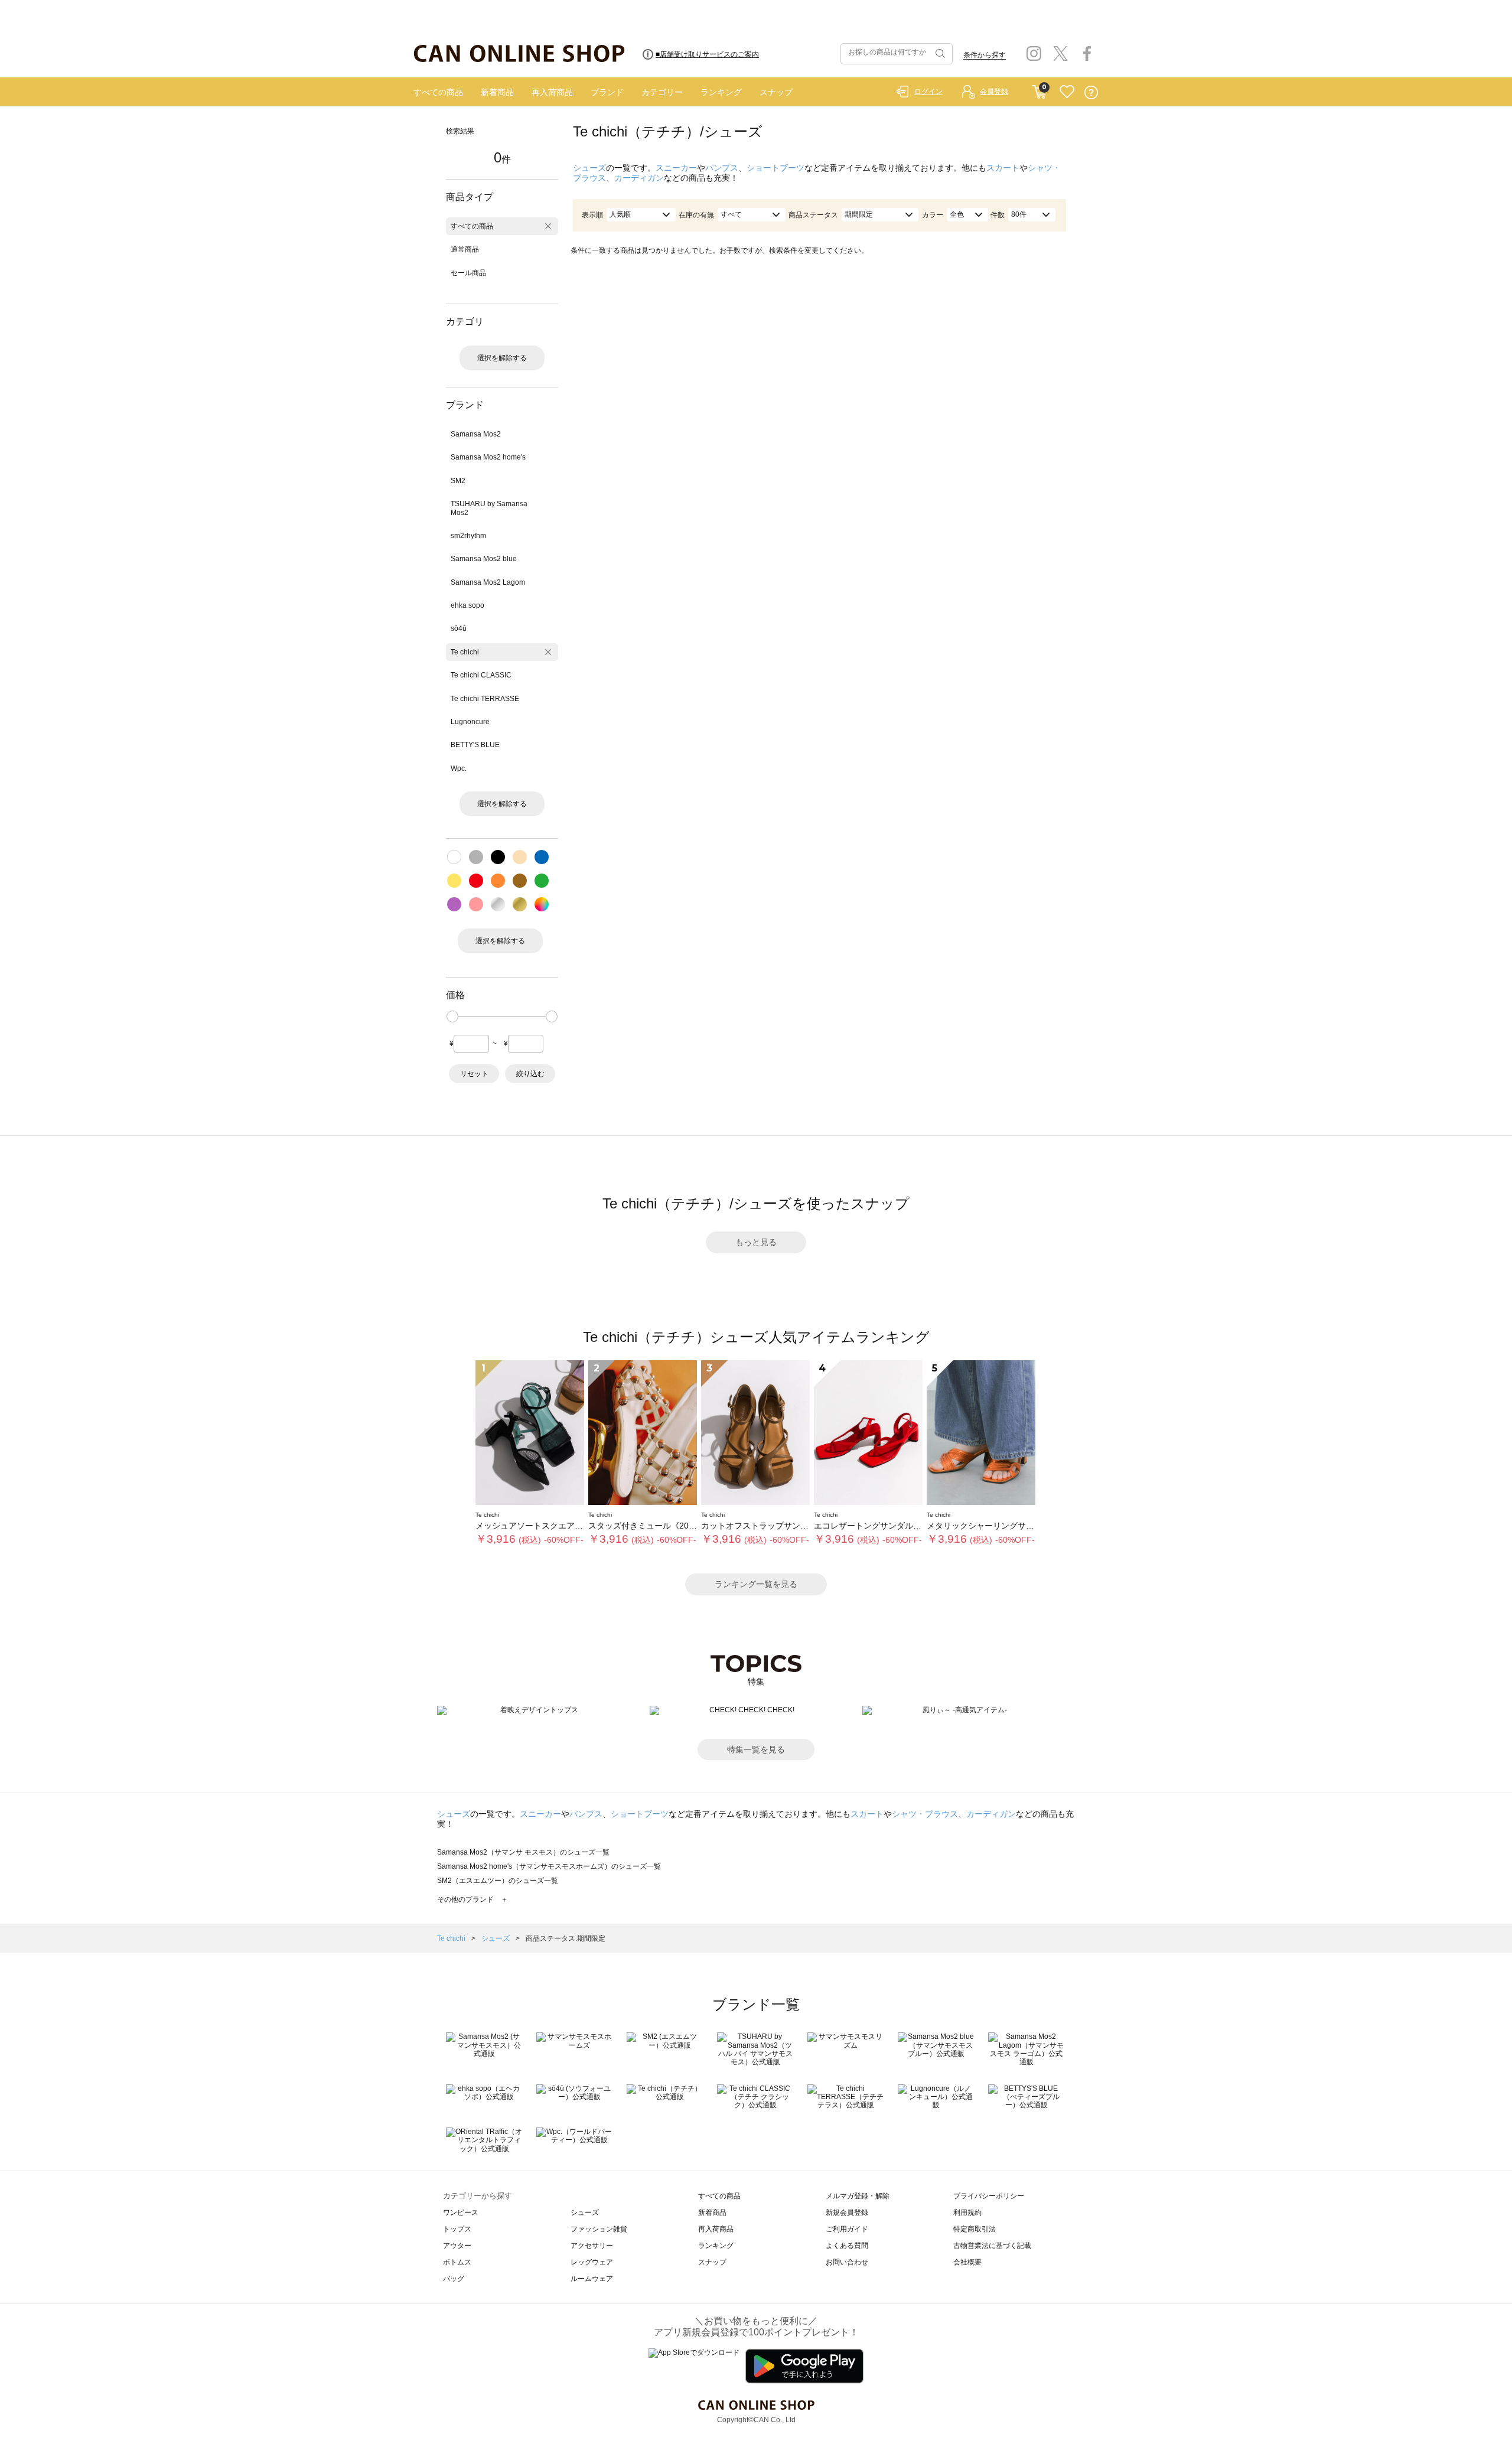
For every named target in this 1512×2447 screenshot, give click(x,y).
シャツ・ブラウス (925, 1814)
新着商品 (497, 92)
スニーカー (676, 168)
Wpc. (459, 768)
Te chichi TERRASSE (485, 699)
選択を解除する (502, 358)
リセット (474, 1074)
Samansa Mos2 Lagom (488, 582)
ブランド (607, 92)
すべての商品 (438, 92)
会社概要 (967, 2262)
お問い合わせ (847, 2262)
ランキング (721, 92)
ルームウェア (592, 2279)
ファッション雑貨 (599, 2229)
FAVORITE (1067, 92)
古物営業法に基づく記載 (992, 2246)
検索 (939, 54)
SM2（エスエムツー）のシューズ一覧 (498, 1881)
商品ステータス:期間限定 (566, 1938)
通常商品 (465, 249)
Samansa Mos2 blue (484, 559)
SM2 (458, 481)
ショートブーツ (775, 168)
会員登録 (994, 92)
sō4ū (459, 628)
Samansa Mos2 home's (488, 457)
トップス (457, 2229)
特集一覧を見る (756, 1749)
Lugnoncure (470, 722)
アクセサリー (592, 2246)
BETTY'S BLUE (475, 745)
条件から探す (985, 55)
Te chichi (465, 652)
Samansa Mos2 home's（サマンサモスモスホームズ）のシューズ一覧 (549, 1866)
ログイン (928, 92)
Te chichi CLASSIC (481, 675)
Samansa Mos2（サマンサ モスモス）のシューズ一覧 (523, 1852)
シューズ (589, 168)
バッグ (454, 2279)
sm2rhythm (468, 536)
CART (1039, 89)
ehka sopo (467, 605)
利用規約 (967, 2213)
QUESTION (1091, 92)
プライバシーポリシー (989, 2196)
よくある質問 (847, 2246)
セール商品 (468, 273)
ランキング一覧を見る (756, 1584)
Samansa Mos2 (476, 434)
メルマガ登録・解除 (858, 2196)
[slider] (452, 1016)
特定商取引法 (975, 2229)
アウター (457, 2246)
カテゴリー (662, 92)
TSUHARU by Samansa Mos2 (489, 508)
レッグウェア (592, 2262)
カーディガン (639, 178)
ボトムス (457, 2262)
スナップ (776, 92)
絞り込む (530, 1074)
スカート (1003, 168)
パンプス (722, 168)
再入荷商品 (552, 92)
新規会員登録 (847, 2213)
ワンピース (461, 2213)
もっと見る (756, 1242)
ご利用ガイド (847, 2229)
